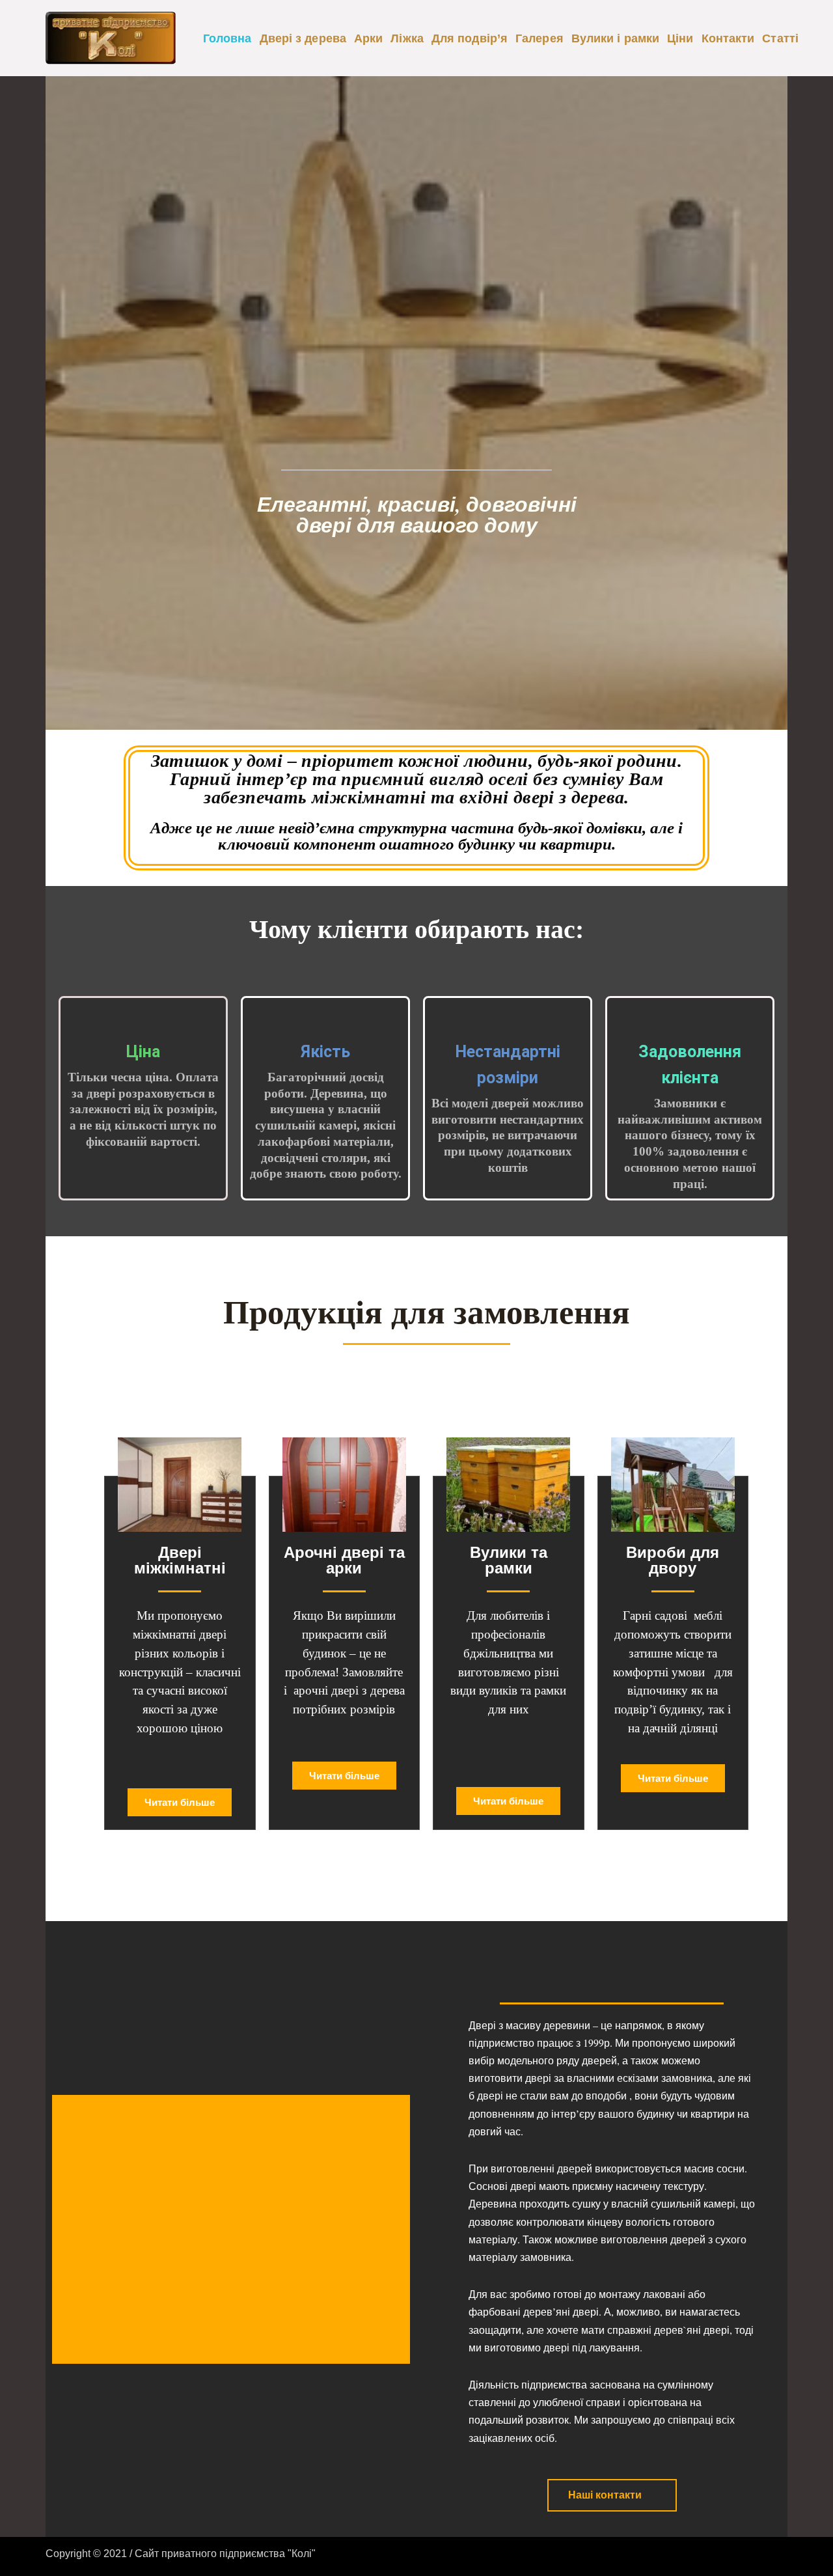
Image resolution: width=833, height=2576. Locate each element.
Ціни (680, 38)
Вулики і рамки (615, 38)
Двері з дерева (303, 38)
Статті (780, 38)
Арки (368, 38)
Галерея (539, 38)
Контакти (728, 38)
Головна (227, 38)
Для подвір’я (470, 38)
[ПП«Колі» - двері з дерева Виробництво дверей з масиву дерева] (111, 38)
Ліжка (407, 38)
